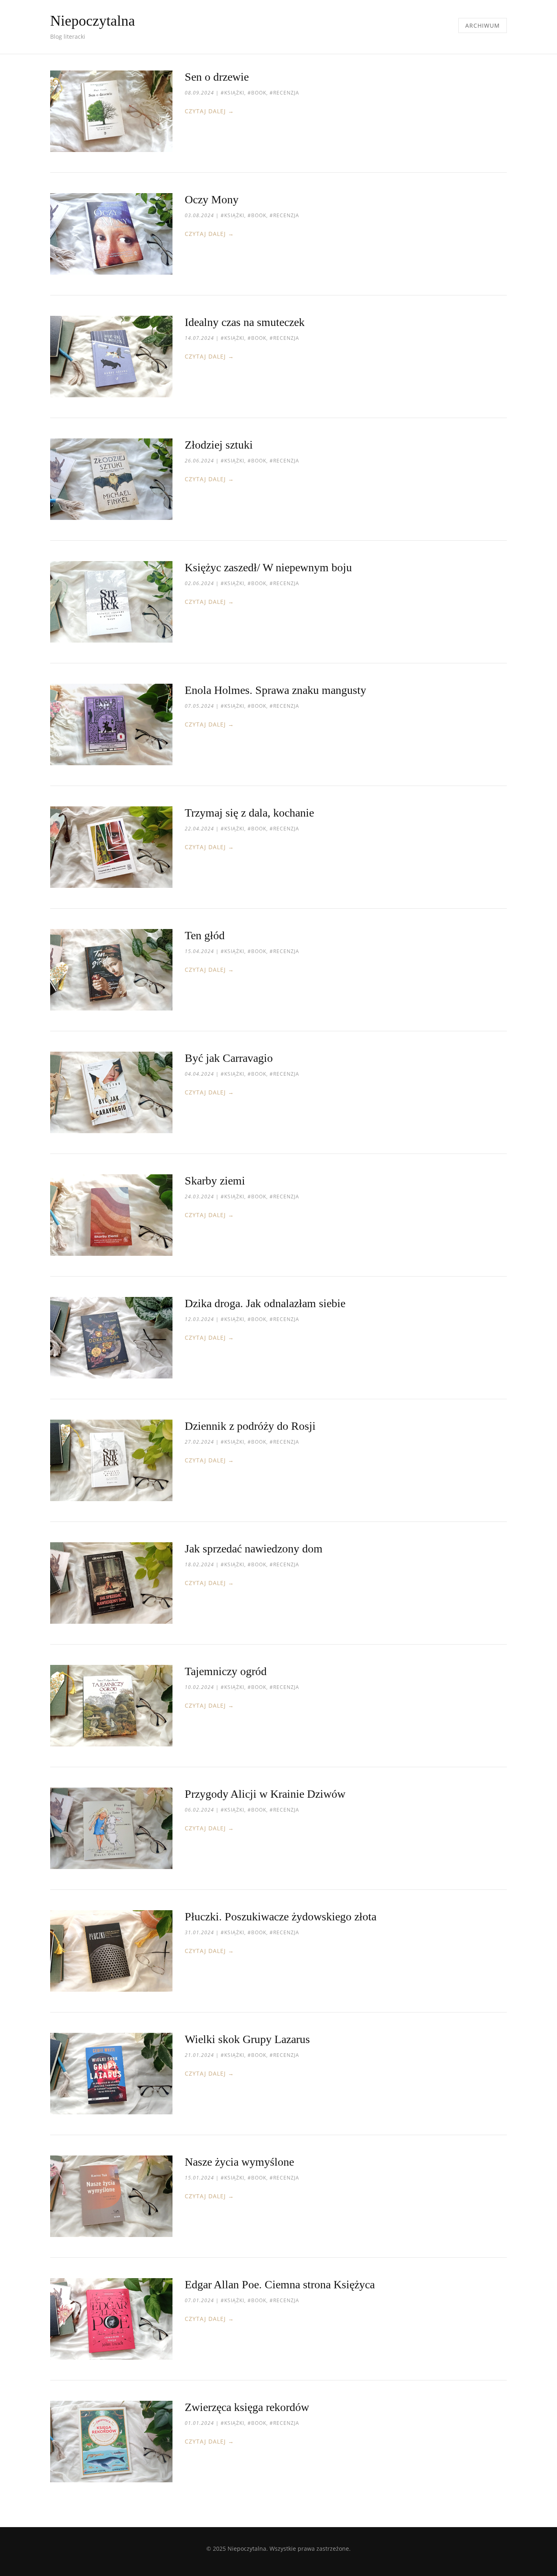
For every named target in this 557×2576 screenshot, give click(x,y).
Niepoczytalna (93, 21)
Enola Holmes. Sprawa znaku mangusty (275, 690)
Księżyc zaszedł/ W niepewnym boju (268, 567)
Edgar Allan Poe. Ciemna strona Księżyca (280, 2284)
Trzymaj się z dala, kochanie (249, 813)
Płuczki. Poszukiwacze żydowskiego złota (281, 1917)
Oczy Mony (212, 199)
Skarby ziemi (215, 1181)
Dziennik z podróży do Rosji (250, 1426)
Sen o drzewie (217, 77)
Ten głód (205, 935)
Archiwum (483, 25)
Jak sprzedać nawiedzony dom (254, 1549)
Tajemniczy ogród (226, 1671)
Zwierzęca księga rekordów (247, 2407)
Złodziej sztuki (219, 445)
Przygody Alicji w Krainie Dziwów (265, 1794)
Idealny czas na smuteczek (245, 322)
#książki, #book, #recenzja (260, 93)
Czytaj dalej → (209, 111)
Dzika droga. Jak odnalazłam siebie (265, 1303)
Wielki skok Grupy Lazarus (247, 2039)
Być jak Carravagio (229, 1058)
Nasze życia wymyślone (239, 2162)
